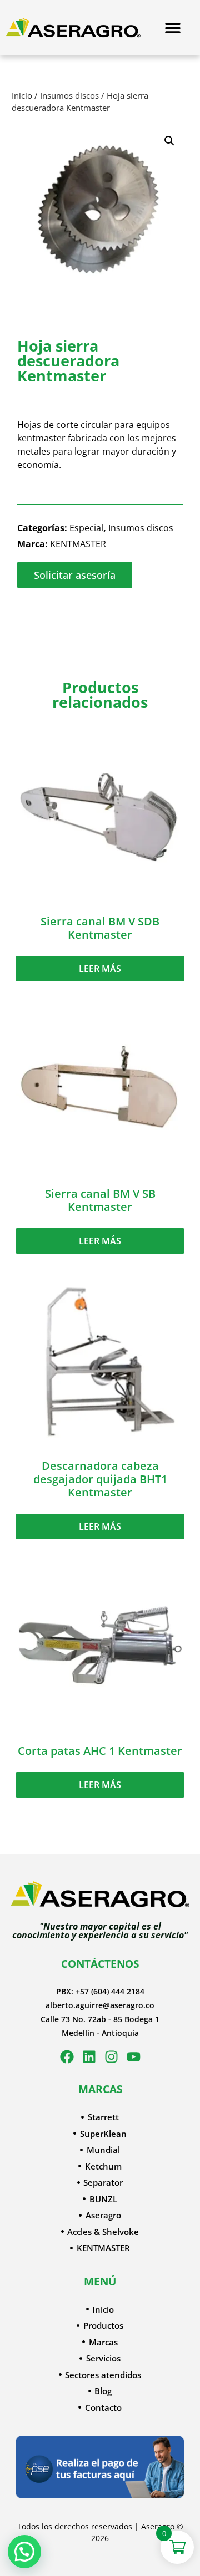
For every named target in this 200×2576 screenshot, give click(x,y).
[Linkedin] (89, 2057)
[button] (169, 141)
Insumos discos (69, 95)
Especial (86, 528)
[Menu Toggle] (173, 28)
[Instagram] (111, 2057)
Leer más (100, 969)
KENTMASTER (78, 544)
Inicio (22, 95)
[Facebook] (67, 2057)
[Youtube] (134, 2057)
